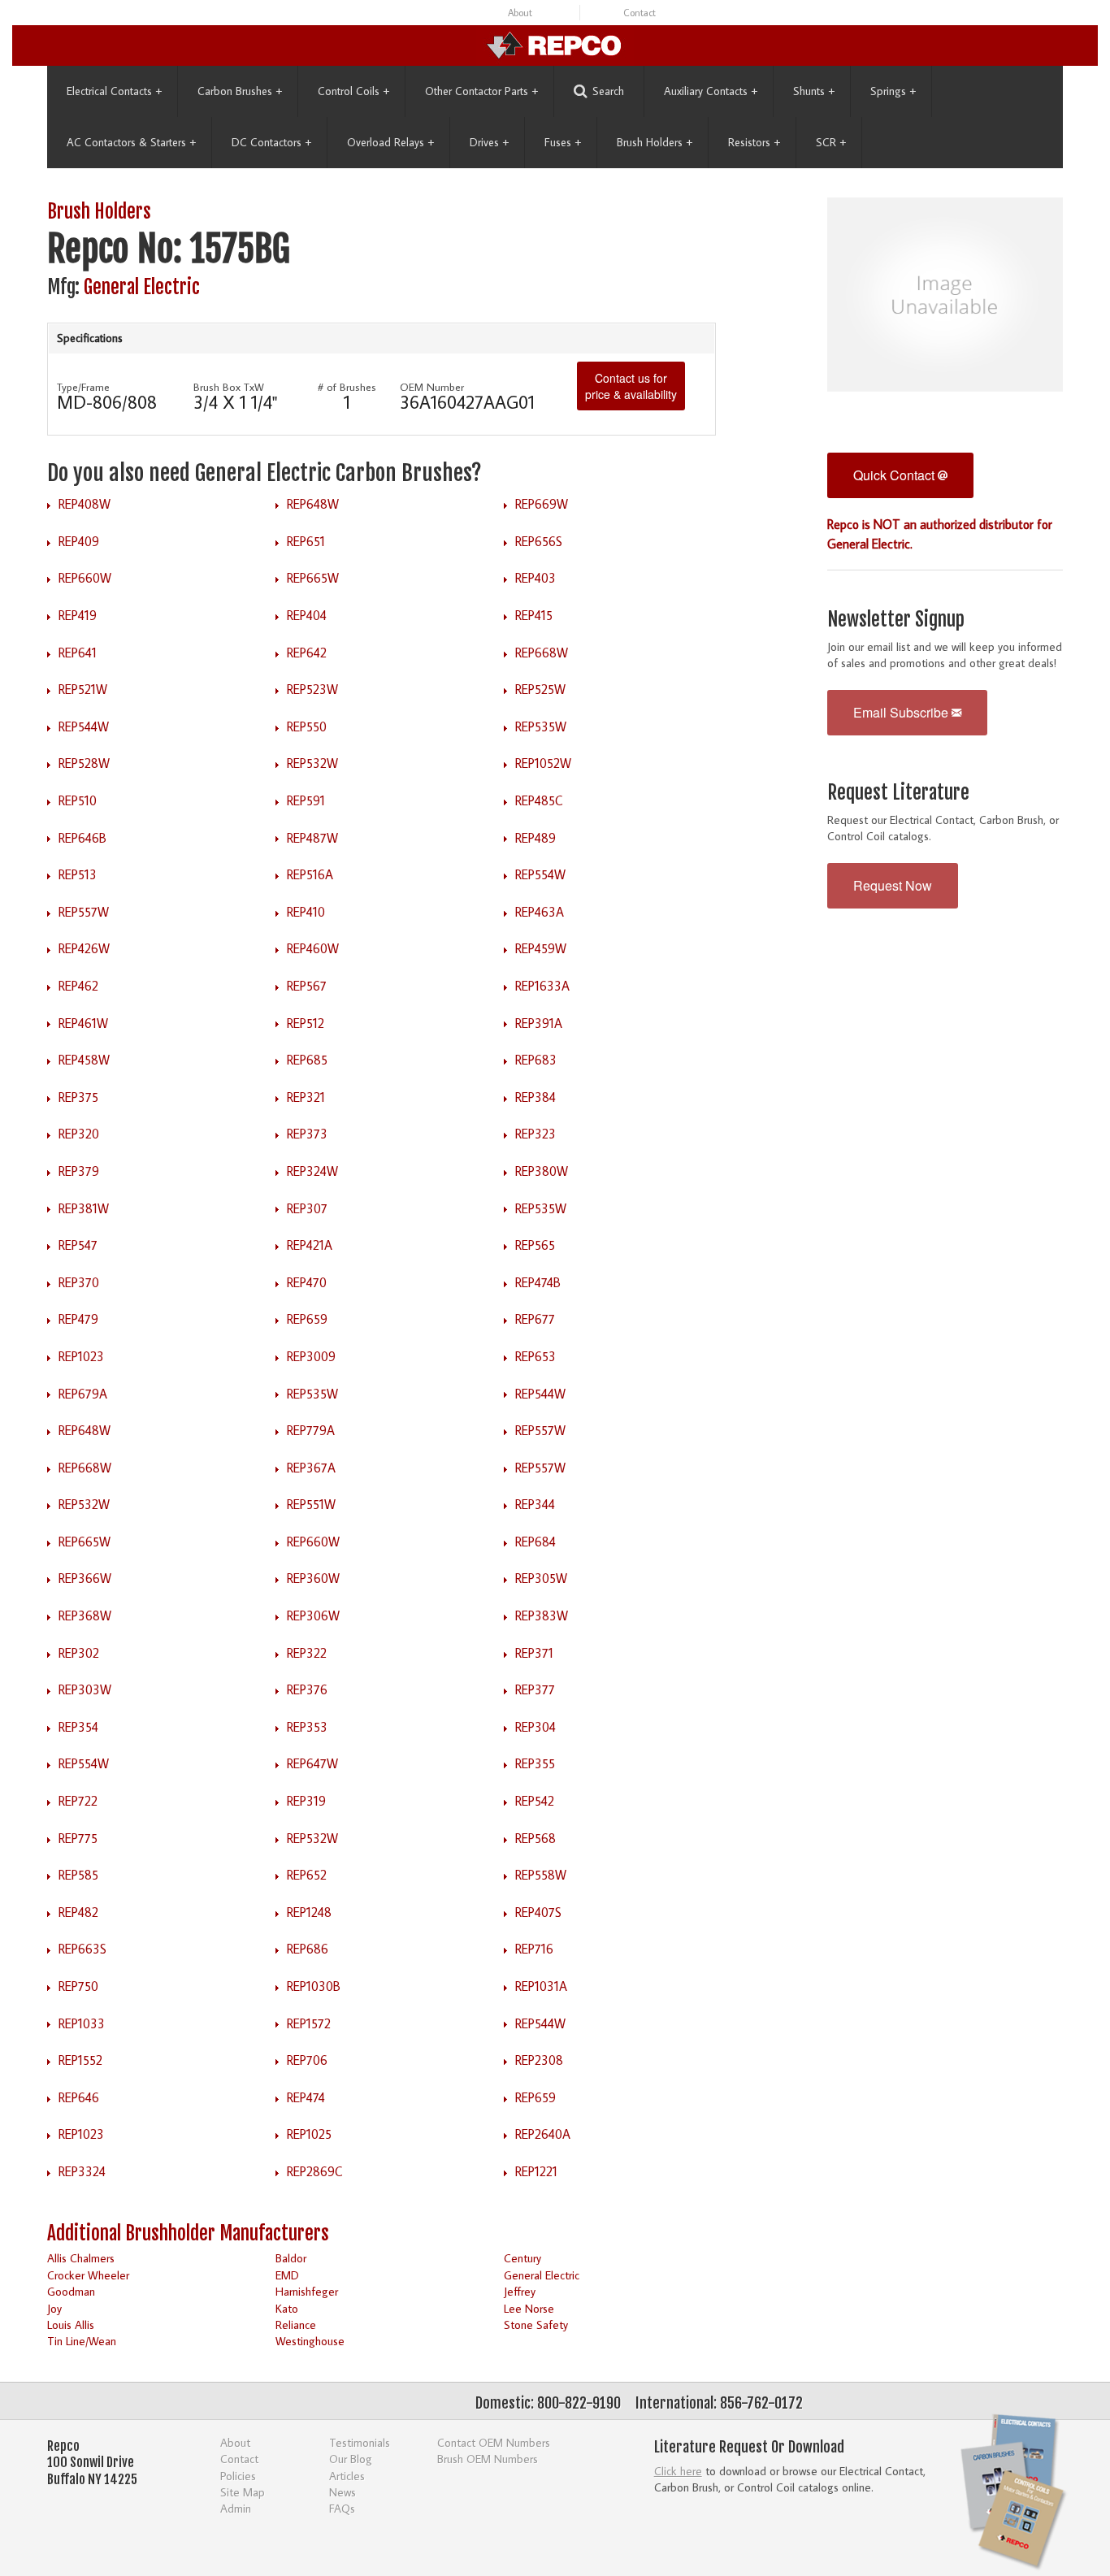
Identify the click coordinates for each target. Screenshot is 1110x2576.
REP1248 (309, 1912)
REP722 (78, 1801)
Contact (640, 13)
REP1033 (82, 2023)
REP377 (535, 1689)
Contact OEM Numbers (494, 2442)
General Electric (142, 287)
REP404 (307, 615)
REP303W (85, 1689)
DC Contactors (271, 142)
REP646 (79, 2097)
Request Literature (898, 793)
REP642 (307, 653)
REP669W (542, 504)
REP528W (84, 763)
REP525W (540, 689)
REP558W (541, 1875)
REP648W (313, 504)
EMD (287, 2275)
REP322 (307, 1653)
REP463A (540, 912)
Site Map (243, 2492)
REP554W (540, 874)
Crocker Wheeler (88, 2275)
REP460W (313, 948)
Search (608, 91)
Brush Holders (655, 142)
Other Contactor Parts (481, 91)
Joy (54, 2308)
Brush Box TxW (229, 387)
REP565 (535, 1245)
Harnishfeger (307, 2291)
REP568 (535, 1838)
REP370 (79, 1282)
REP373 (307, 1134)
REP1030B (314, 1986)
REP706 (307, 2060)
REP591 (306, 800)
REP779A (311, 1430)
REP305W (541, 1578)
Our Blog (351, 2459)
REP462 (78, 986)
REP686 (308, 1949)
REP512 (306, 1023)
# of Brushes (347, 387)
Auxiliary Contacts (711, 91)
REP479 (78, 1319)
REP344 (535, 1504)
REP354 (78, 1727)
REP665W (313, 578)
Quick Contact (895, 475)
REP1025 (309, 2134)
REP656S (539, 541)
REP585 (78, 1875)
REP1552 (80, 2060)
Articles (347, 2476)
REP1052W (543, 763)
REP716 (534, 1949)
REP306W (313, 1615)
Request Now (893, 885)
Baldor (291, 2258)
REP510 (78, 800)
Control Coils (353, 91)
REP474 (306, 2097)
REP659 (307, 1319)
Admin (236, 2508)
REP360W (313, 1578)
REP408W (85, 504)
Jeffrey (520, 2291)
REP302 (79, 1653)
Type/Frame (83, 387)
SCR (831, 142)
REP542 (535, 1801)
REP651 (306, 541)
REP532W (312, 763)
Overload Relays (390, 142)
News (343, 2492)
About (520, 13)
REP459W (541, 948)
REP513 (78, 874)
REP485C (539, 800)
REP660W (85, 578)
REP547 (78, 1245)
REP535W (541, 726)
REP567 (307, 986)
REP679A (83, 1394)
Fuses (563, 142)
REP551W (311, 1504)
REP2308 (539, 2060)
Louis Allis (71, 2324)
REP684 (535, 1542)
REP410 (306, 912)
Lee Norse (529, 2308)
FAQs (342, 2508)
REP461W (83, 1023)
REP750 (78, 1986)
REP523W (312, 689)
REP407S (538, 1912)
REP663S (82, 1949)
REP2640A (543, 2134)
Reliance (296, 2324)
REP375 (78, 1097)
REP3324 (82, 2171)
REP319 (306, 1801)
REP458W (84, 1060)
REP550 (307, 726)
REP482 (78, 1912)
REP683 (536, 1060)
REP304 (535, 1727)
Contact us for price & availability (631, 386)
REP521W (83, 689)
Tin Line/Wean (82, 2341)
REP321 (306, 1097)
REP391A (539, 1023)
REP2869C (315, 2171)
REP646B (82, 838)
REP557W (84, 912)
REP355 (535, 1763)
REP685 (307, 1060)
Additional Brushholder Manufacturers (188, 2233)
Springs (893, 91)
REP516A (310, 874)
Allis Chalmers (81, 2258)
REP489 (535, 838)
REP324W (312, 1171)
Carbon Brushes (240, 91)
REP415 (534, 615)
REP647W (312, 1763)
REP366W (85, 1578)
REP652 (307, 1875)
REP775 (78, 1838)
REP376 (307, 1689)
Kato (287, 2308)
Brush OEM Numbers (488, 2459)
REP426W (84, 948)
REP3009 (311, 1356)
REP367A (311, 1468)
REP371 (534, 1653)
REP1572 (309, 2023)
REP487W (312, 838)
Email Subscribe (902, 712)
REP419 (78, 615)
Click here (678, 2471)
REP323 (535, 1134)
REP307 (307, 1208)
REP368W (85, 1615)
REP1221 (536, 2171)
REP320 (79, 1134)
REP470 (307, 1282)
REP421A (310, 1245)
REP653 (535, 1356)
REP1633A (542, 986)
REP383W (542, 1615)
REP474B (538, 1282)
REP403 (535, 578)
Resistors (754, 142)
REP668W (542, 653)
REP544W (84, 726)
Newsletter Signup (896, 620)
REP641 (78, 653)
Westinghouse (310, 2341)
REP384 (535, 1097)
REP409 (79, 541)
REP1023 (81, 1356)
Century (522, 2258)
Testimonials (360, 2442)
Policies (238, 2476)
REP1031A (541, 1986)
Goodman (71, 2291)
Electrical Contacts (114, 91)
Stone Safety (536, 2324)
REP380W (542, 1171)
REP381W (84, 1208)
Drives (489, 142)
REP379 (79, 1171)
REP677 (535, 1319)
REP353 (307, 1727)
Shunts (814, 91)
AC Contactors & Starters (131, 142)
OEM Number (432, 387)
